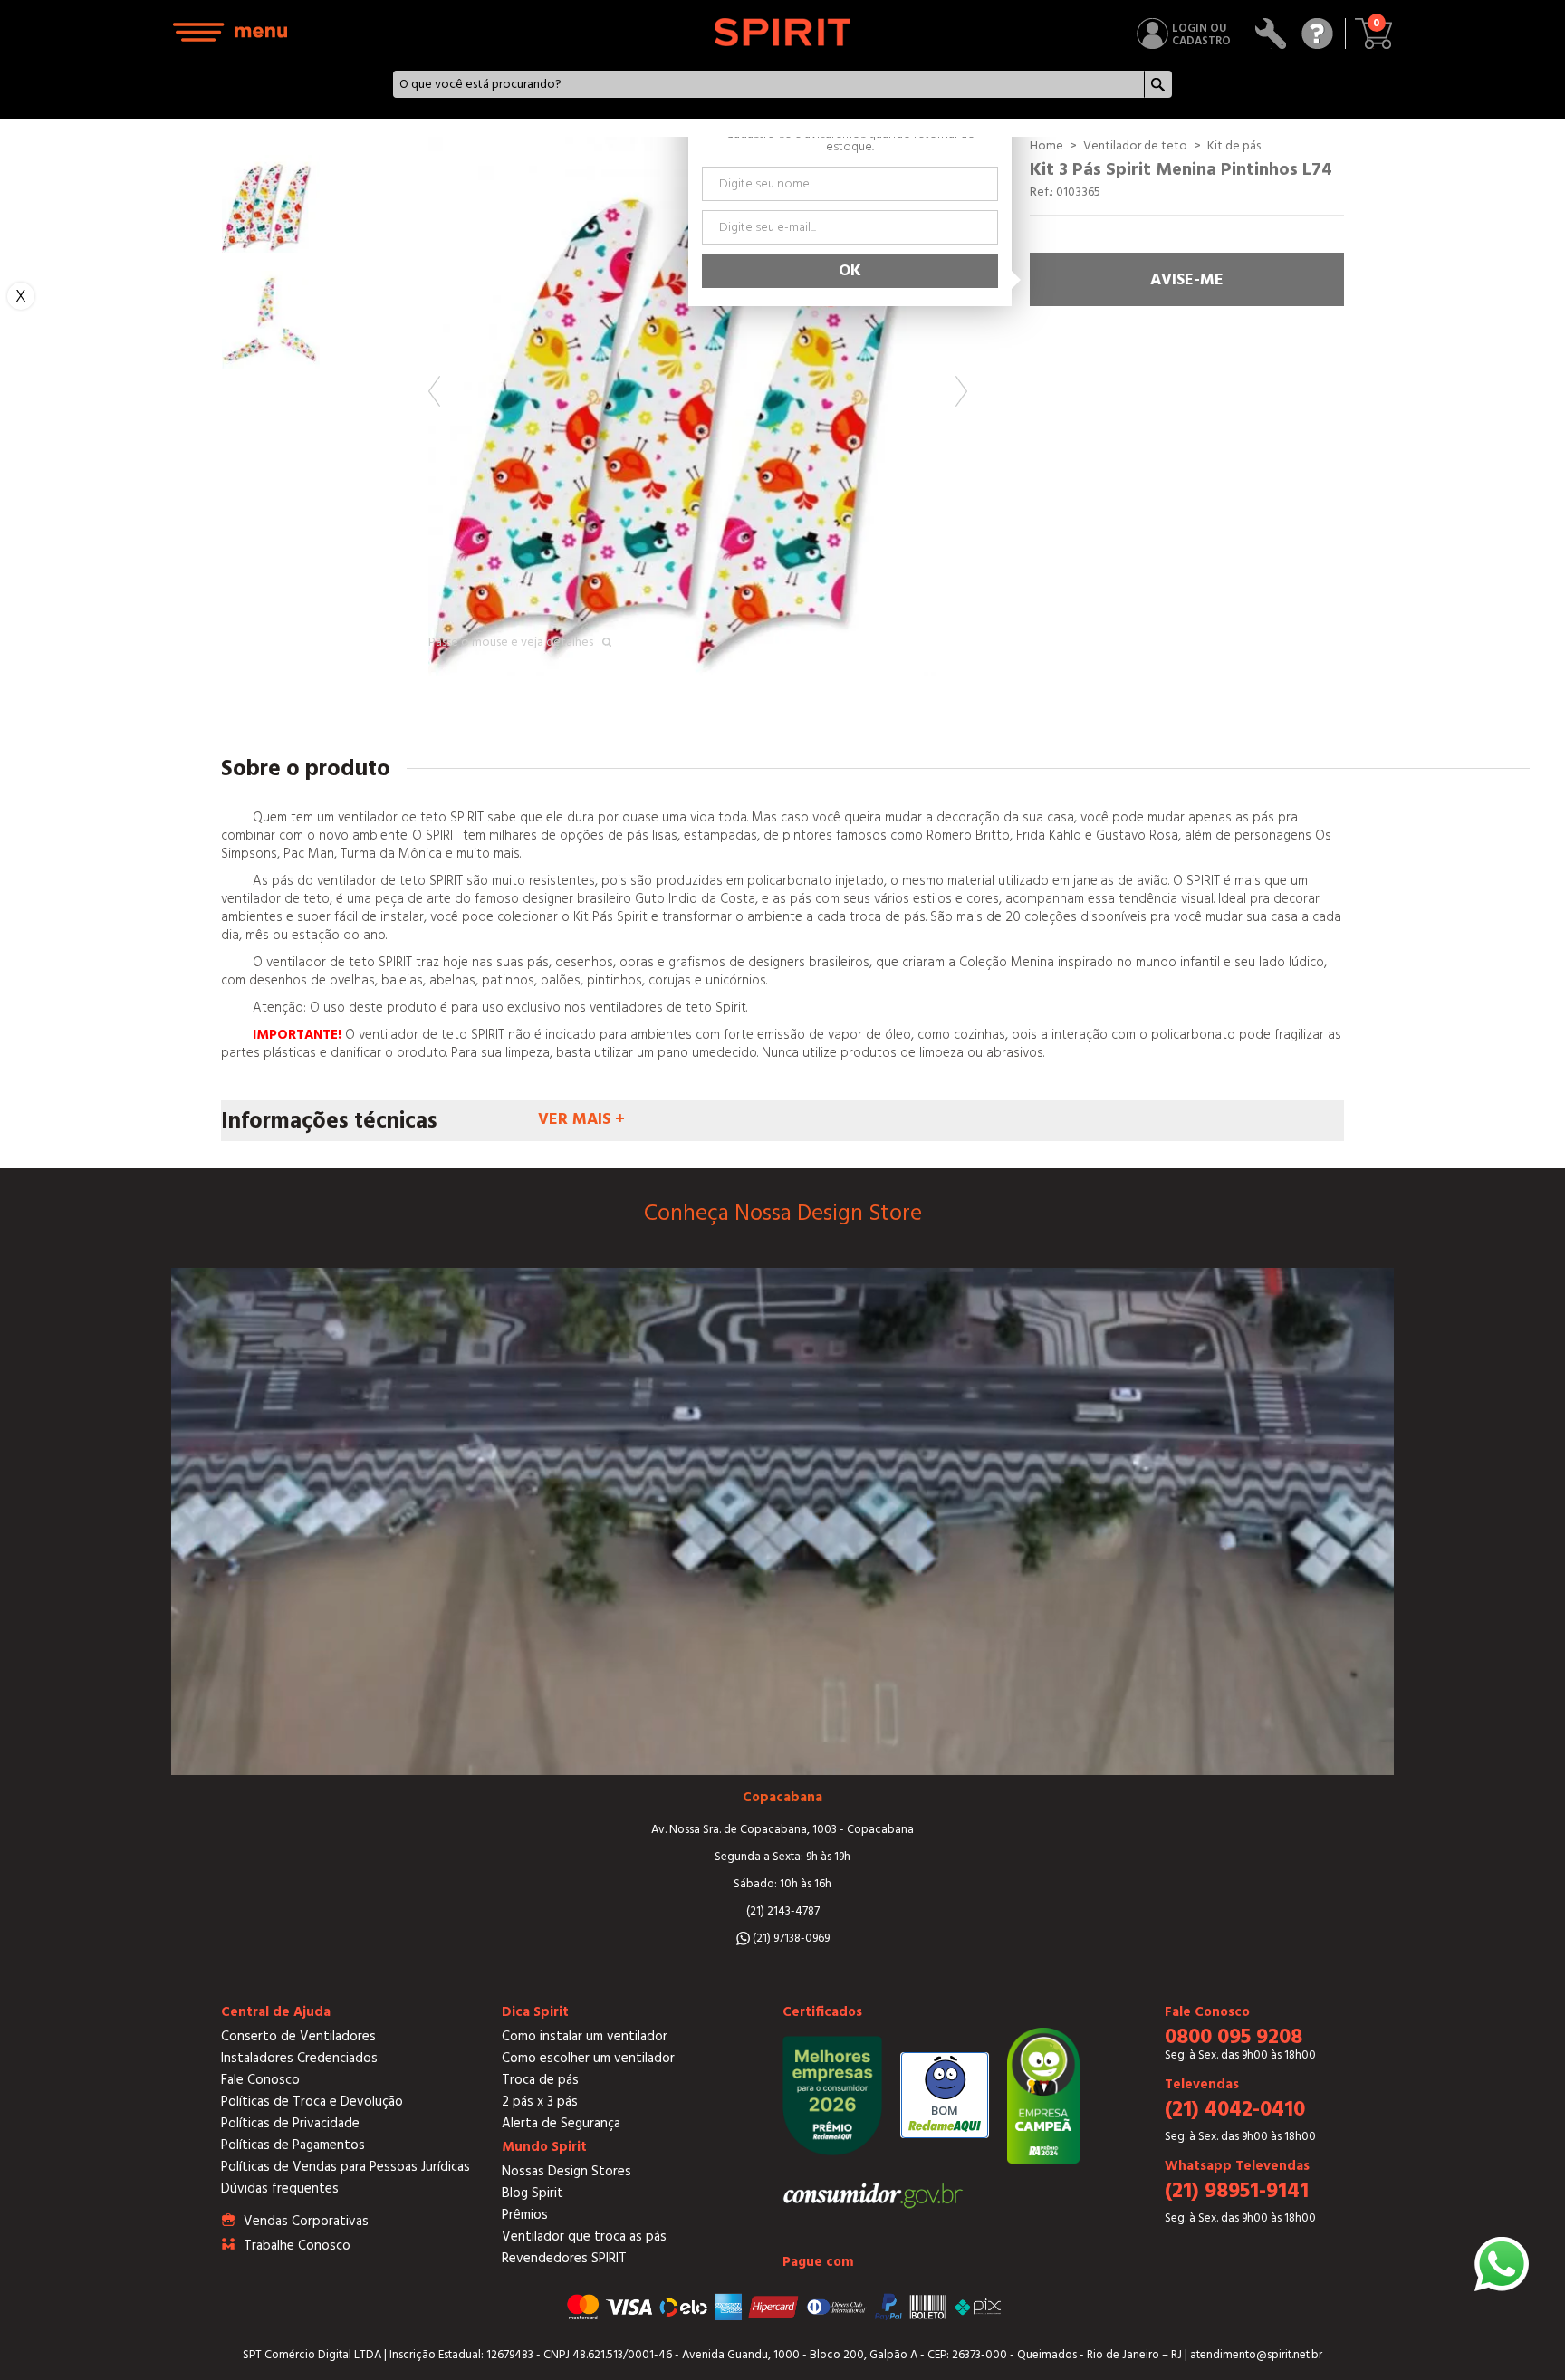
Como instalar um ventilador (585, 2036)
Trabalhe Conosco (297, 2246)
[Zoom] (698, 406)
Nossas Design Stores (566, 2171)
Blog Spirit (533, 2193)
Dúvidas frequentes (280, 2188)
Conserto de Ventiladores (298, 2036)
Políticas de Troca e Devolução (312, 2102)
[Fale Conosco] (1317, 34)
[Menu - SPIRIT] (231, 32)
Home (1047, 146)
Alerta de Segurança (561, 2123)
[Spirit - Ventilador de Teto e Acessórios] (783, 32)
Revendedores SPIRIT (564, 2258)
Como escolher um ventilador (588, 2058)
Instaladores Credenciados (299, 2058)
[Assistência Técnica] (1271, 34)
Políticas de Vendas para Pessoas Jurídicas (346, 2167)
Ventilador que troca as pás (584, 2236)
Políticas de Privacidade (290, 2123)
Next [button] (961, 391)
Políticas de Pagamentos (293, 2145)
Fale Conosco (260, 2080)
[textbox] (768, 84)
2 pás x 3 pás (540, 2102)
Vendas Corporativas (306, 2221)
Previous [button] (434, 391)
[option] (698, 406)
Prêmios (525, 2215)
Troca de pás (540, 2080)
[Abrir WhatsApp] (1502, 2264)
